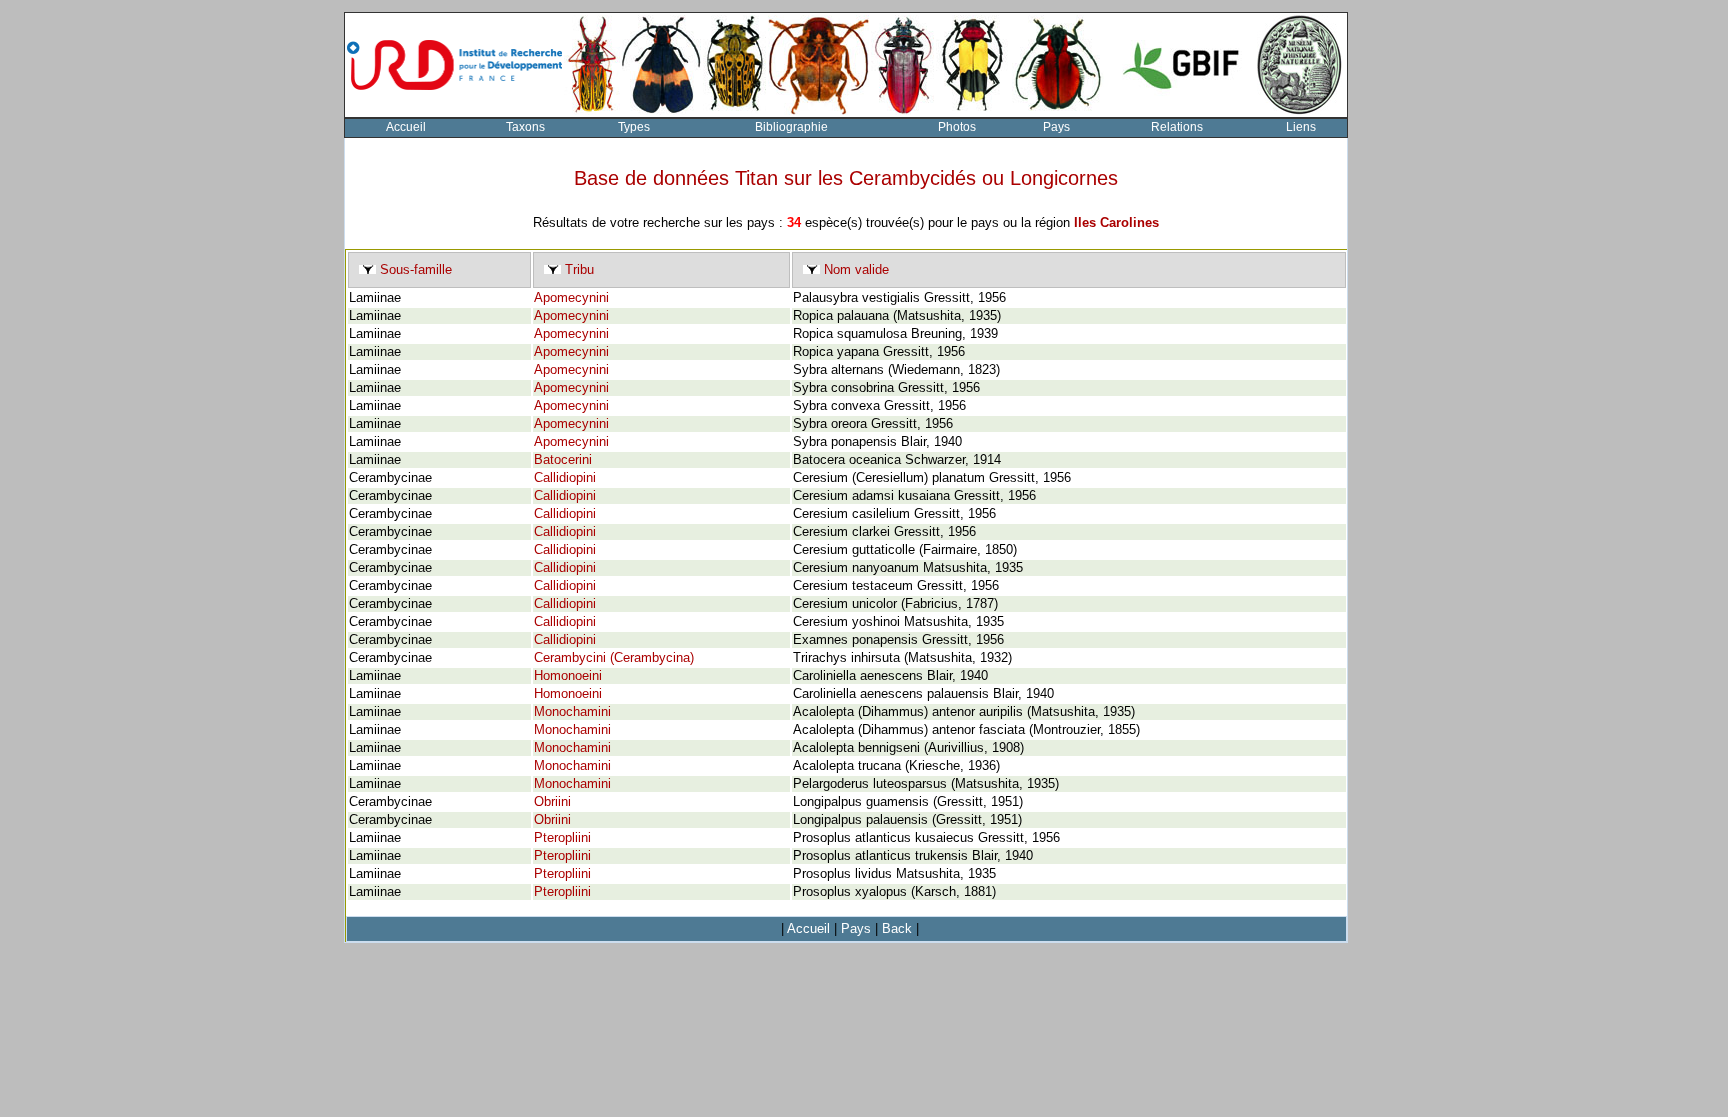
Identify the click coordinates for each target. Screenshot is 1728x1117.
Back (897, 929)
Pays (1056, 127)
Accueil (406, 127)
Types (634, 127)
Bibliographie (791, 127)
